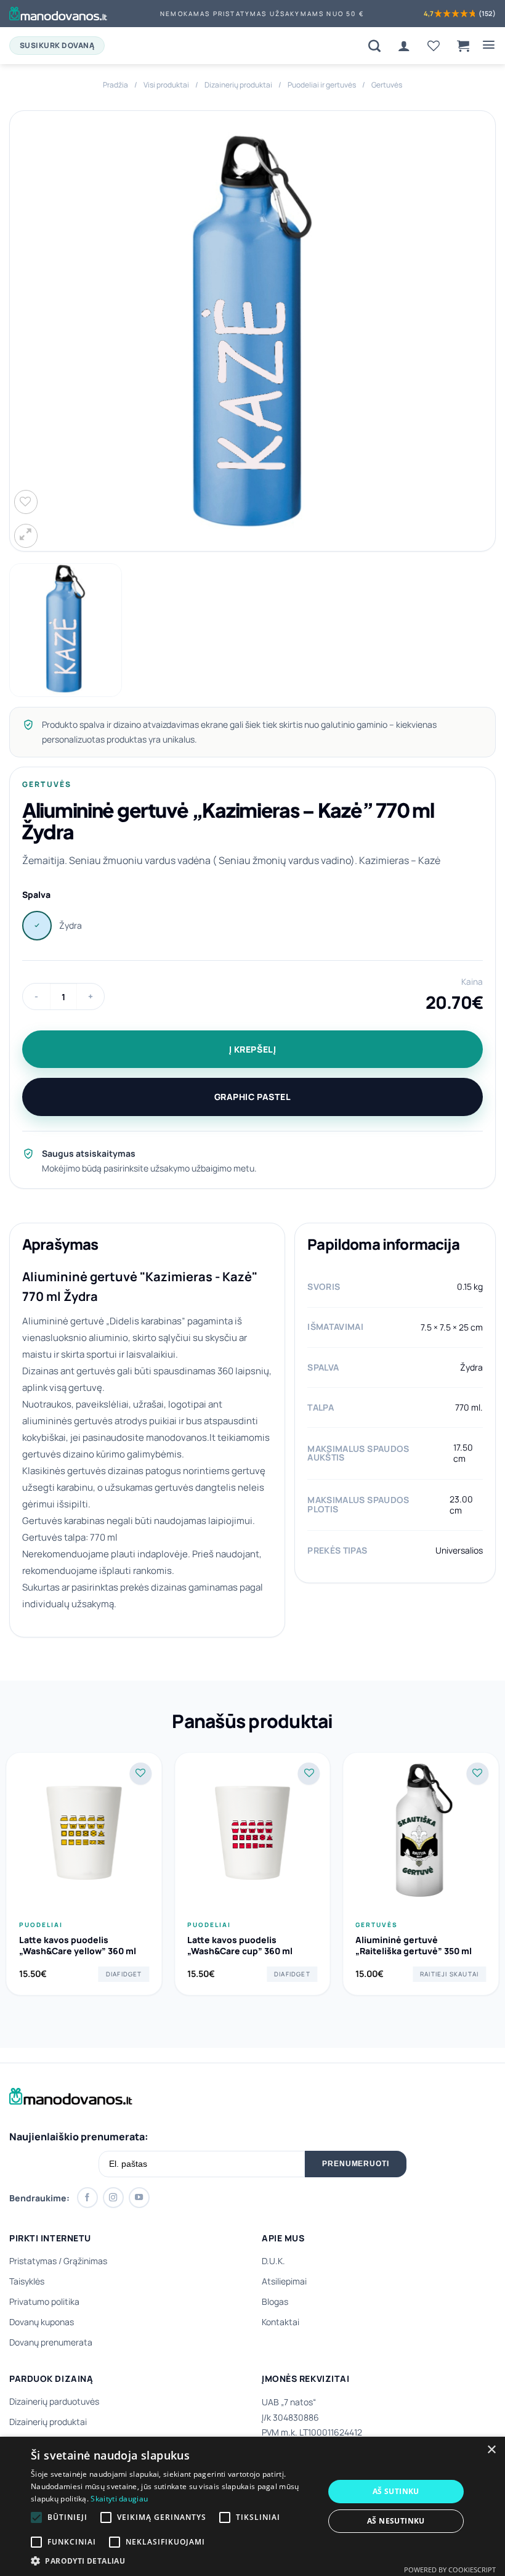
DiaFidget (124, 1974)
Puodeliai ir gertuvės (322, 85)
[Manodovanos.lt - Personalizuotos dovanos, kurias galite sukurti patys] (58, 14)
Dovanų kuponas (42, 2322)
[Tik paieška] (374, 46)
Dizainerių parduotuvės (54, 2401)
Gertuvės (387, 85)
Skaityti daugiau (119, 2499)
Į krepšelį (253, 1049)
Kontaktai (281, 2322)
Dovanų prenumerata (51, 2342)
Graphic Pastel (253, 1097)
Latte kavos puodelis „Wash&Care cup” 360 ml (240, 1946)
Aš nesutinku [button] (396, 2521)
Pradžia (115, 85)
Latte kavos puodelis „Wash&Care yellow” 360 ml (78, 1946)
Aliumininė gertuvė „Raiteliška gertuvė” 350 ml (414, 1946)
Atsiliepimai (284, 2281)
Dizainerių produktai (238, 85)
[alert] (252, 2506)
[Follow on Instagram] (113, 2198)
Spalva (36, 895)
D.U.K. (273, 2261)
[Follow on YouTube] (139, 2198)
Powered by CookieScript (450, 2570)
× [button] (491, 2450)
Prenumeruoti (356, 2164)
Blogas (275, 2301)
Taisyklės (27, 2281)
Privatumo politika (44, 2301)
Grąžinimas (85, 2261)
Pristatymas (33, 2261)
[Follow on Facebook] (87, 2198)
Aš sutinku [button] (396, 2491)
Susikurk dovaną (57, 45)
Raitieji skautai (449, 1974)
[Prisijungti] (404, 46)
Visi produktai (166, 85)
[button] (463, 46)
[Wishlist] (434, 46)
